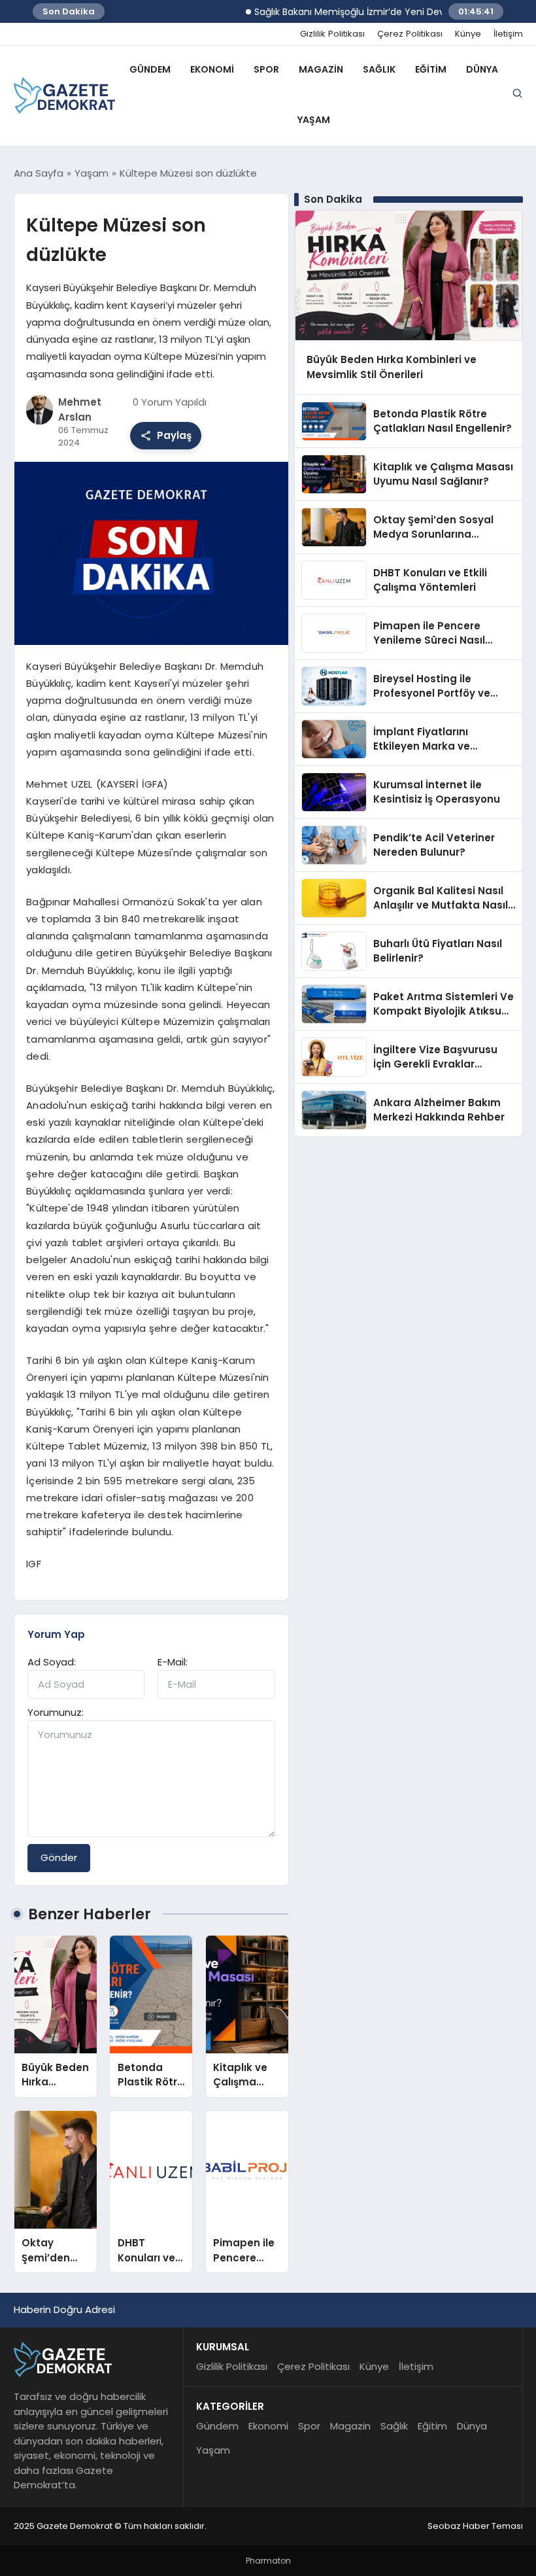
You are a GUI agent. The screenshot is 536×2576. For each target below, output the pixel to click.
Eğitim (431, 69)
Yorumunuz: (56, 1712)
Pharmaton (268, 2561)
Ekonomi (212, 69)
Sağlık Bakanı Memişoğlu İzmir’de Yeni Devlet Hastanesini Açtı (366, 12)
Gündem (150, 69)
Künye (468, 34)
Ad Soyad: (52, 1662)
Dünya (482, 69)
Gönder (59, 1857)
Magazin (321, 69)
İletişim (508, 34)
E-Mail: (173, 1662)
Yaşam (314, 120)
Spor (266, 69)
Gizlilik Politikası (332, 34)
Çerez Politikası (410, 34)
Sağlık (379, 69)
